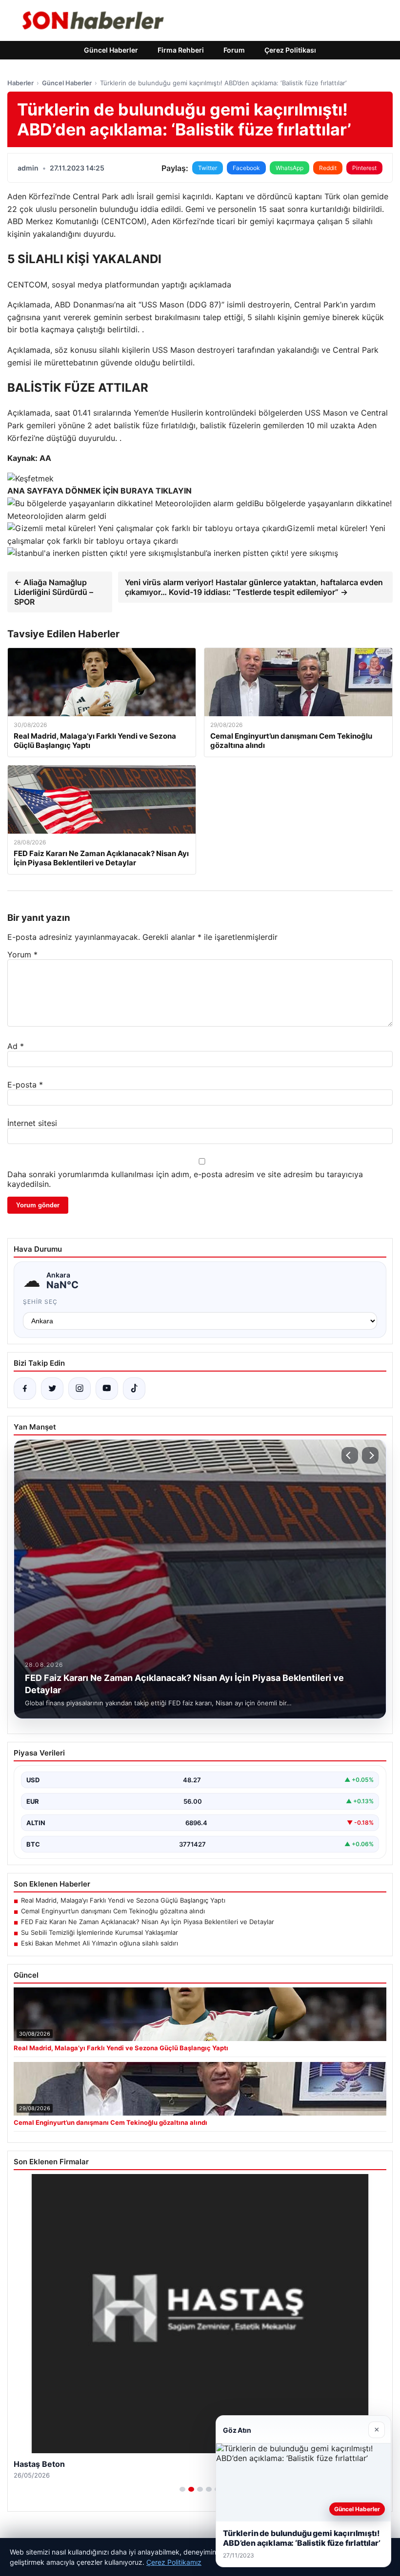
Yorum (22, 954)
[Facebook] (25, 1389)
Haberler (20, 83)
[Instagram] (80, 1389)
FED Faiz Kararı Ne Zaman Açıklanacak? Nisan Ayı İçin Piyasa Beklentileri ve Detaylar (148, 1922)
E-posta (25, 1085)
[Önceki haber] (350, 1455)
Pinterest (364, 168)
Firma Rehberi (181, 50)
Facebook (246, 168)
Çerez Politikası (290, 50)
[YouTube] (107, 1389)
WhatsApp (290, 168)
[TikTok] (134, 1389)
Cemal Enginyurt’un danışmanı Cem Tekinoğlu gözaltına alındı (113, 1911)
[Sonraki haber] (370, 1455)
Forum (234, 50)
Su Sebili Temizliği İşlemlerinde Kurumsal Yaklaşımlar (100, 1932)
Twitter (208, 168)
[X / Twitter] (52, 1389)
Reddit (328, 168)
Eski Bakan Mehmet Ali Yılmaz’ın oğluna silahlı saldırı (100, 1943)
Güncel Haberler (111, 50)
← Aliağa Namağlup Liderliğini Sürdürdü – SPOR (54, 592)
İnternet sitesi (32, 1123)
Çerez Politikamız (174, 2562)
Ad (16, 1046)
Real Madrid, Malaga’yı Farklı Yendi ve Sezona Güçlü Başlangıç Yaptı (123, 1900)
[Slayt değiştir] (182, 2489)
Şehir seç (40, 1302)
